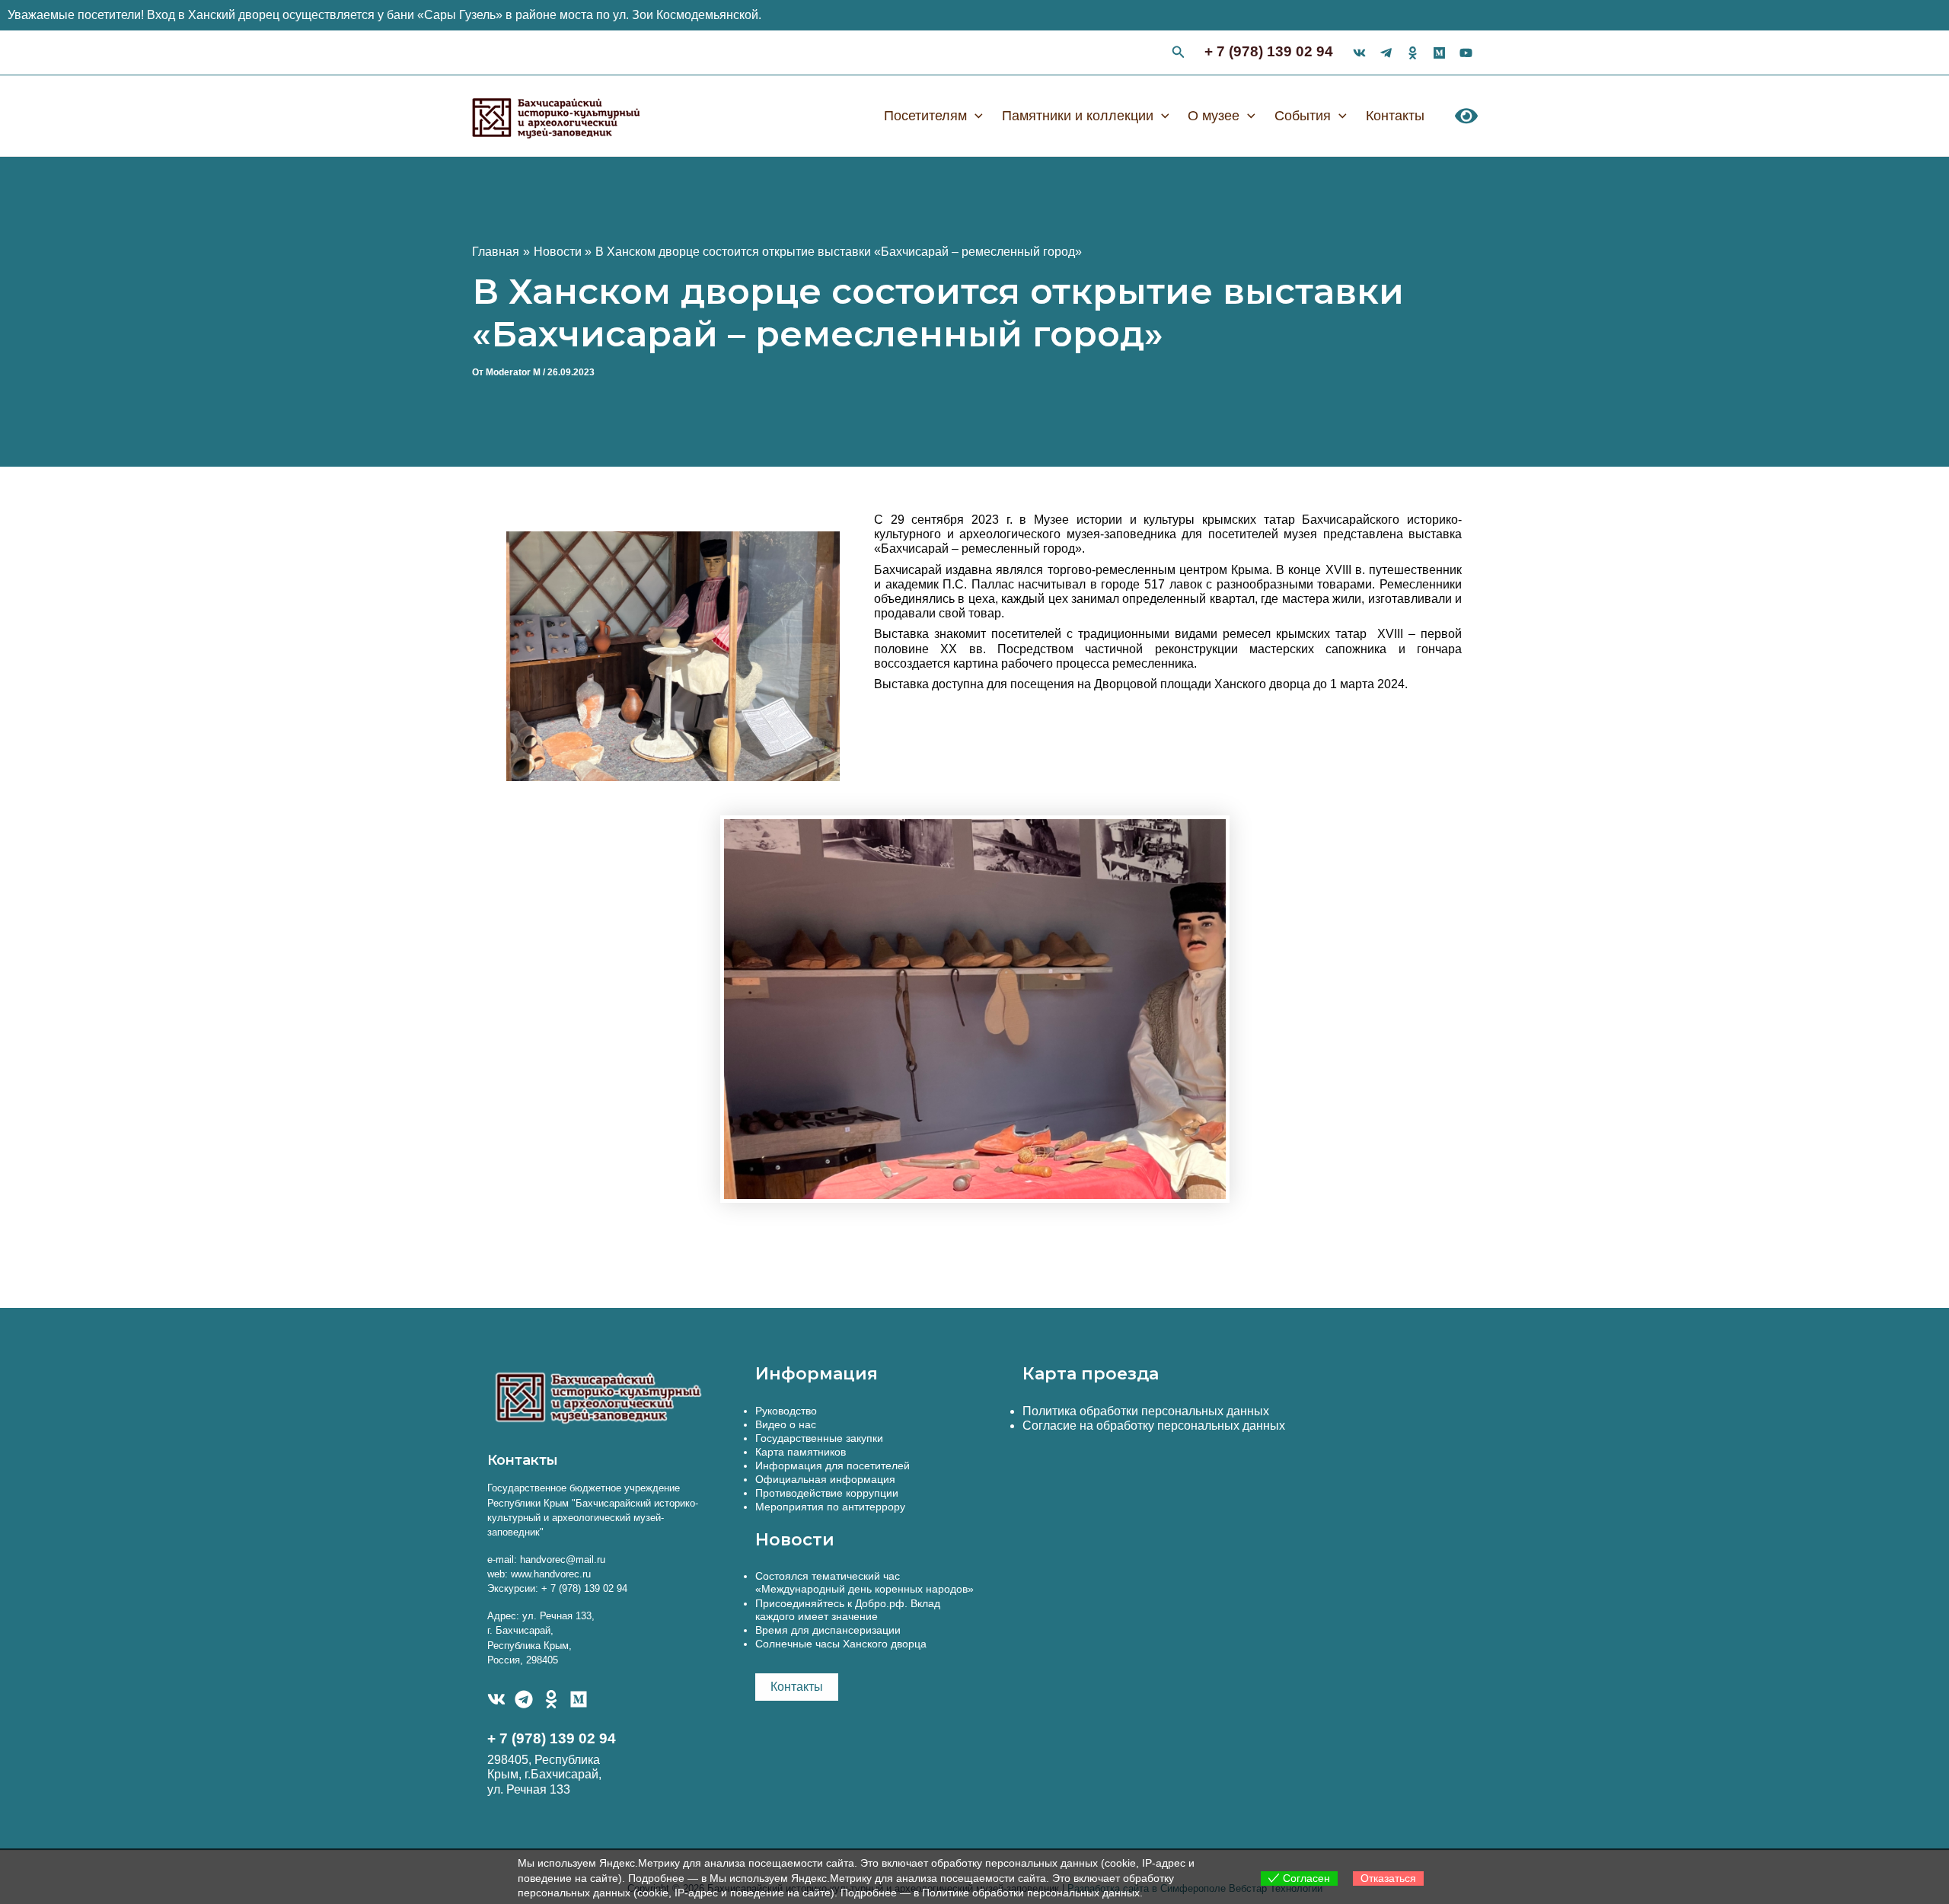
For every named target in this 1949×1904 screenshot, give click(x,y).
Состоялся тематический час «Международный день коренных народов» (864, 1582)
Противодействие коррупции (827, 1493)
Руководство (786, 1411)
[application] (975, 116)
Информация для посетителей (833, 1465)
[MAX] (579, 1699)
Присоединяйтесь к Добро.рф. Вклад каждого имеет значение (848, 1610)
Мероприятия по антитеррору (830, 1507)
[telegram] (1386, 53)
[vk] (1359, 53)
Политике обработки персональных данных (1031, 1893)
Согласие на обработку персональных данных (1154, 1426)
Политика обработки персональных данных (1146, 1411)
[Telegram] (524, 1699)
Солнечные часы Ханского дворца (841, 1644)
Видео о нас (786, 1424)
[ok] (1413, 53)
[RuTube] (1466, 53)
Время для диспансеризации (828, 1630)
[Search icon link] (1179, 54)
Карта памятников (801, 1452)
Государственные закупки (819, 1438)
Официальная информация (825, 1479)
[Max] (1439, 53)
